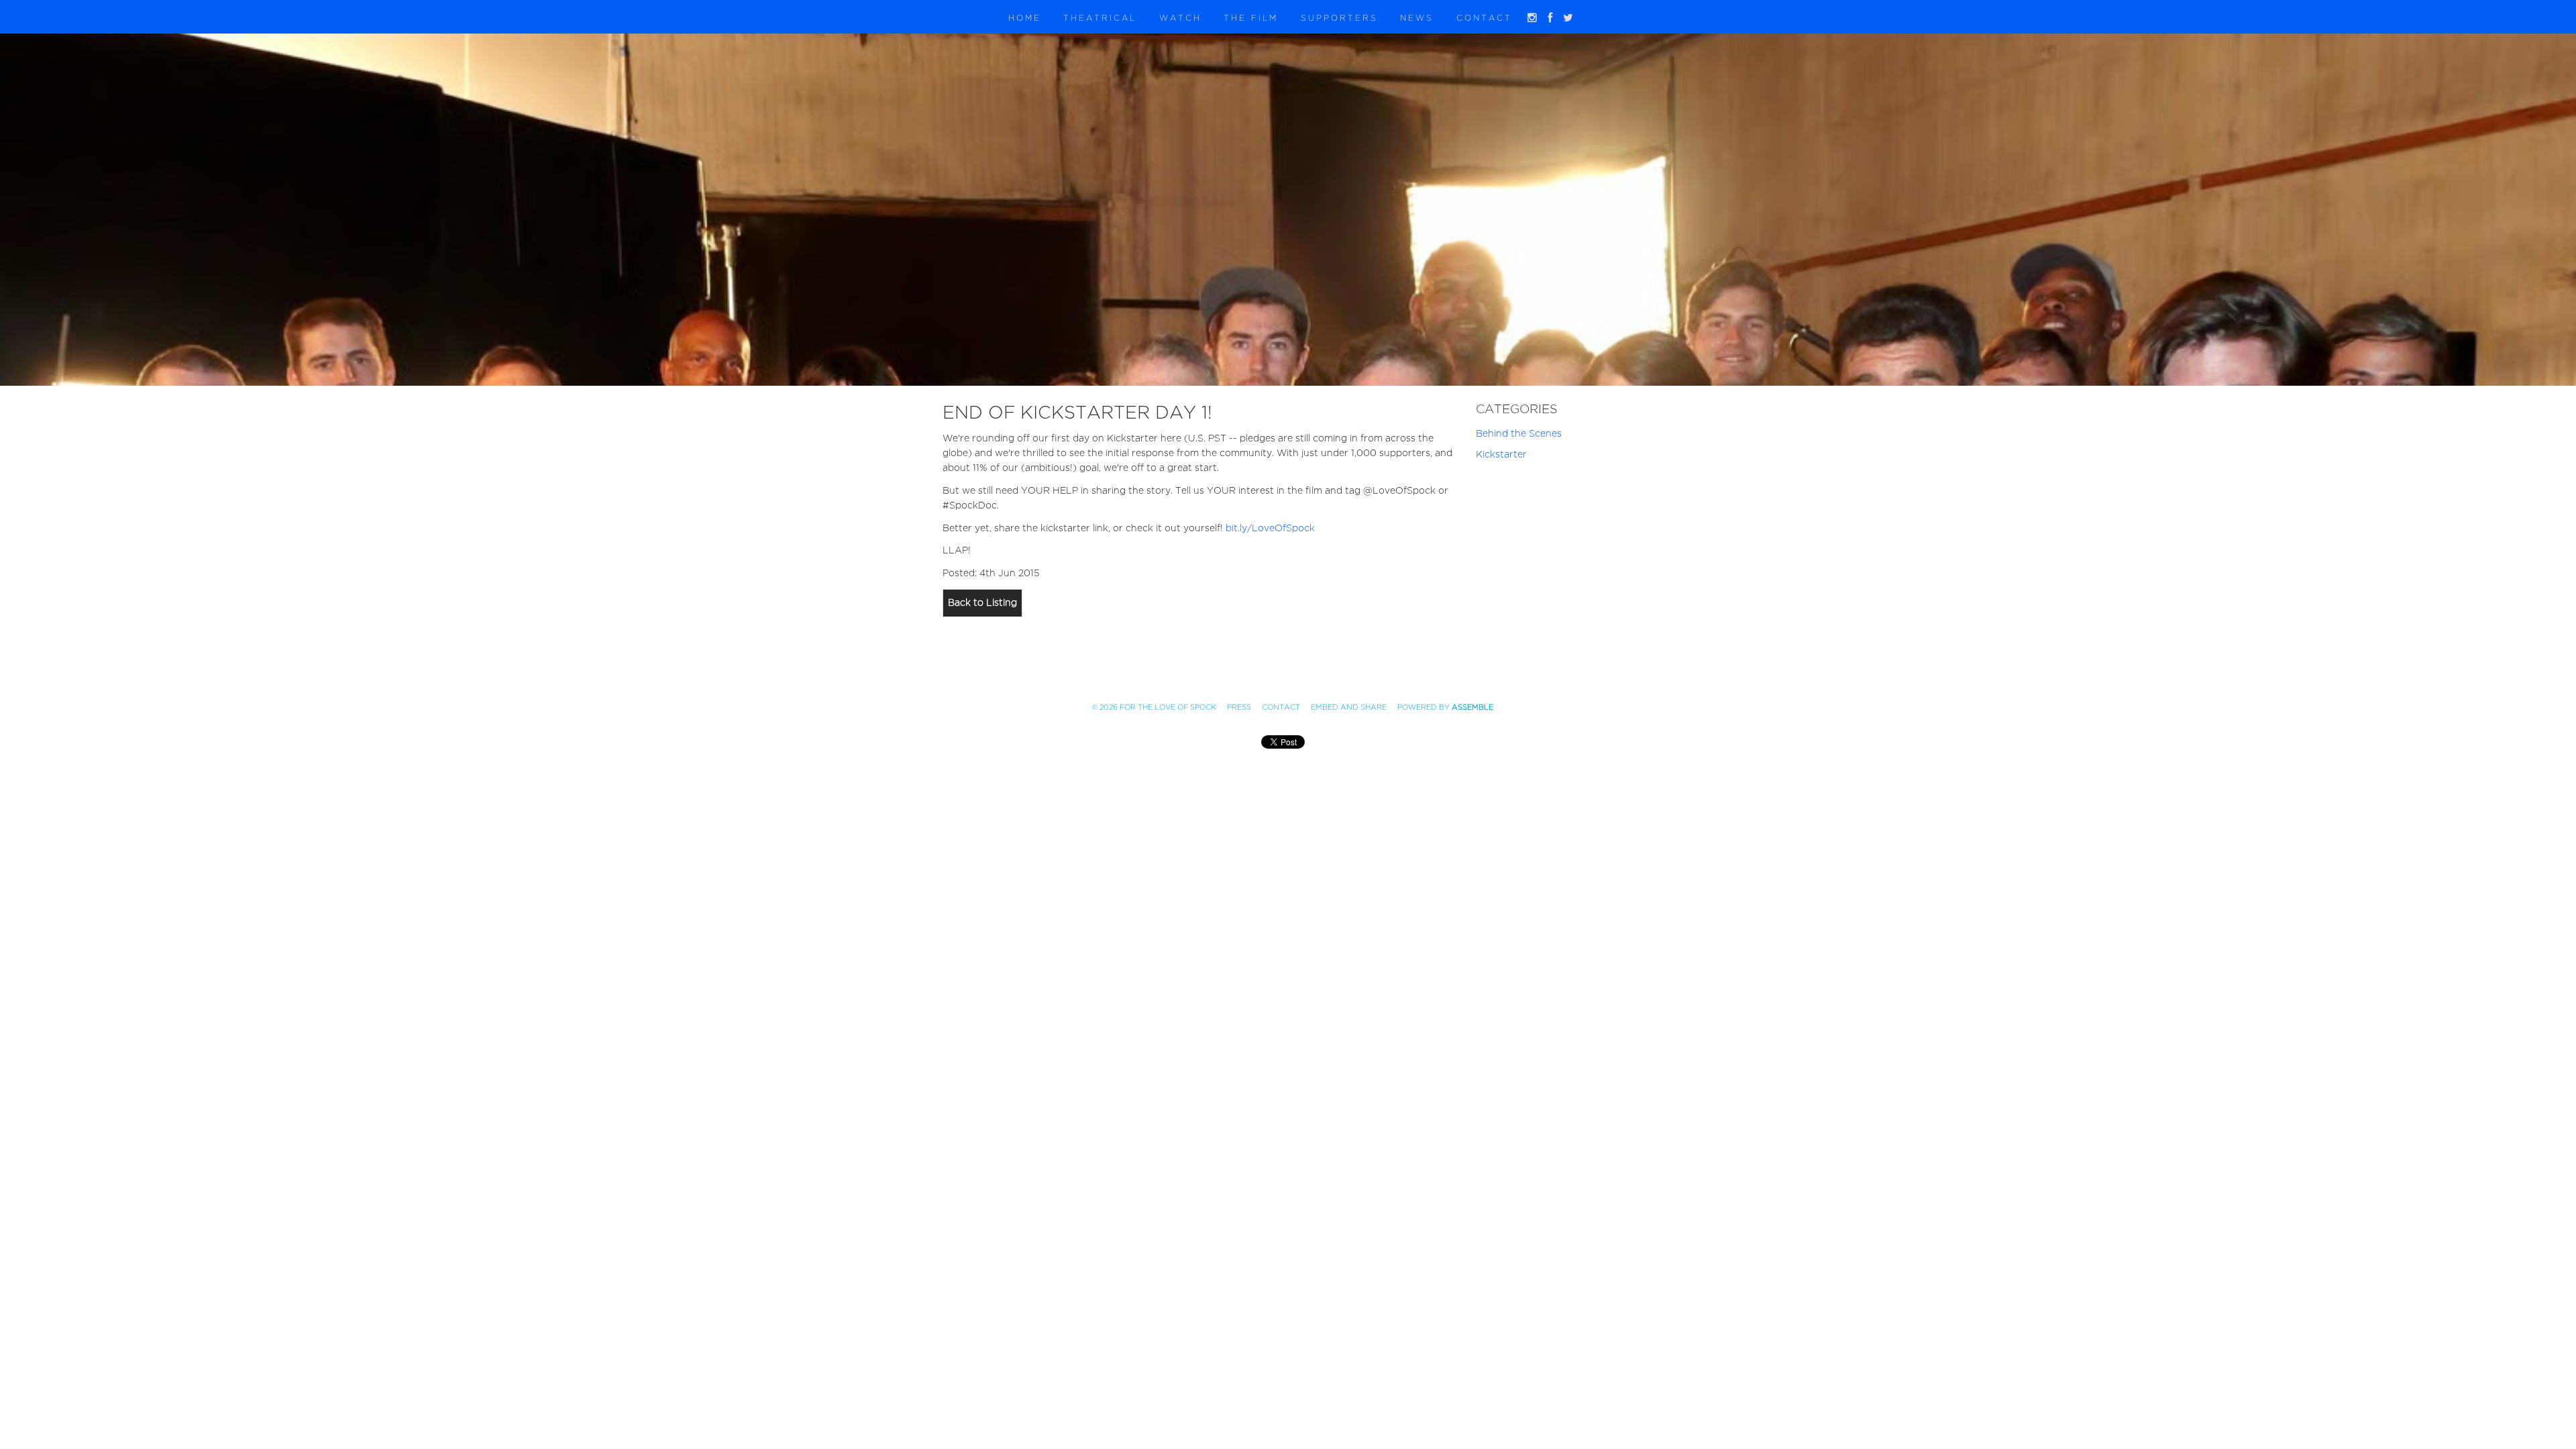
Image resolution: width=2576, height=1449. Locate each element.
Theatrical (1100, 18)
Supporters (1339, 18)
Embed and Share (1349, 707)
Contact (1484, 18)
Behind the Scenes (1519, 434)
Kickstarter (1501, 454)
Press (1239, 707)
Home (1025, 18)
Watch (1180, 18)
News (1417, 18)
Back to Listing (982, 603)
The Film (1251, 18)
